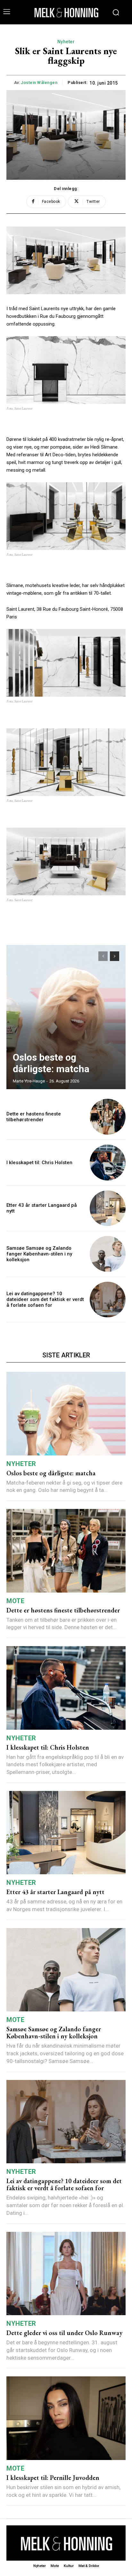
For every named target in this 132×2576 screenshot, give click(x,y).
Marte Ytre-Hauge (29, 1081)
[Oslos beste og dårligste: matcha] (66, 1017)
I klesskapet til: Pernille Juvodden (53, 2478)
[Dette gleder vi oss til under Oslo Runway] (66, 2274)
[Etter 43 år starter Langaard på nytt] (108, 1208)
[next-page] (115, 956)
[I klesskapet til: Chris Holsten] (108, 1163)
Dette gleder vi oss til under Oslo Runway (64, 2333)
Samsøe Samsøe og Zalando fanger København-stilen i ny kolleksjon (39, 1254)
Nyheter (66, 42)
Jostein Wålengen (39, 83)
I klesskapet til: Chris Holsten (39, 1163)
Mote (15, 1601)
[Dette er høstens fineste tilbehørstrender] (108, 1117)
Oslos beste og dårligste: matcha (51, 1063)
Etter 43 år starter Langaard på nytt (55, 1892)
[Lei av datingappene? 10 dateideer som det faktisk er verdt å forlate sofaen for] (108, 1300)
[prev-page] (103, 956)
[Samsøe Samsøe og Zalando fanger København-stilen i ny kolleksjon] (108, 1254)
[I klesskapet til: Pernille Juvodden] (66, 2418)
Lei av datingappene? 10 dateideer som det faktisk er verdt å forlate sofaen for (45, 1299)
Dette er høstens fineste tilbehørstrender (34, 1117)
